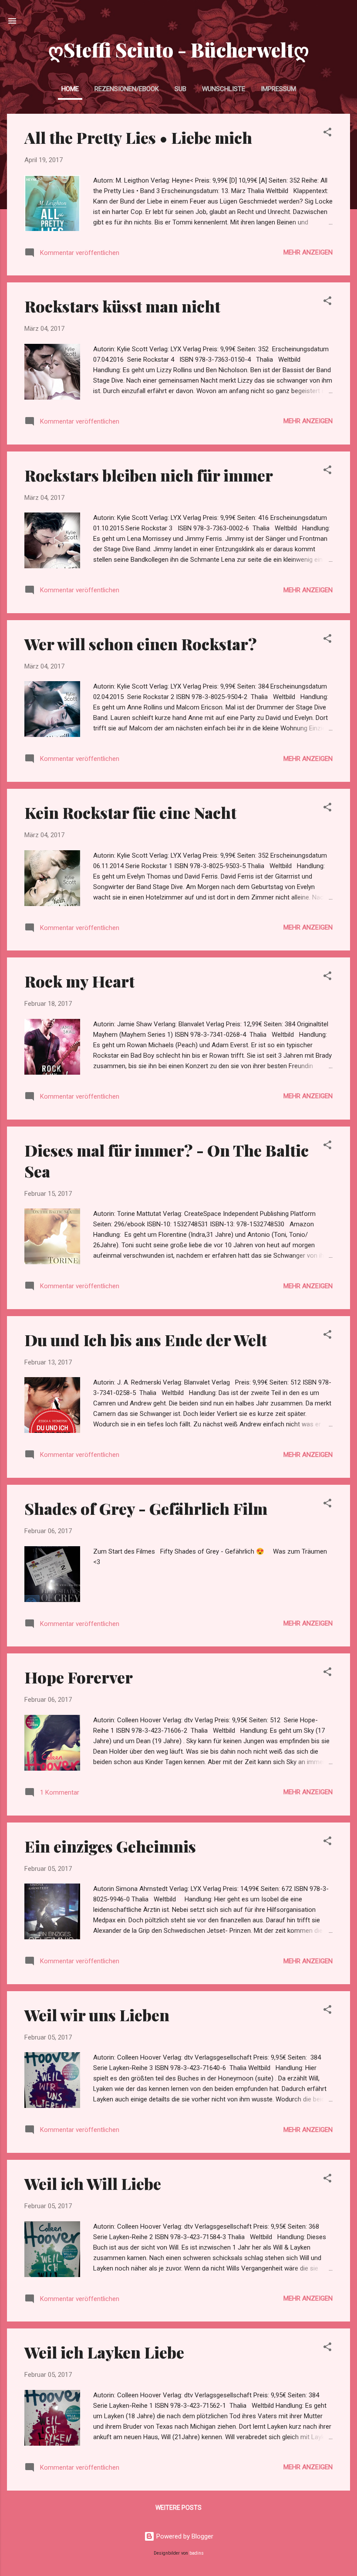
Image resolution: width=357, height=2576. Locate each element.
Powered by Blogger (184, 2536)
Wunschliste (224, 89)
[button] (327, 134)
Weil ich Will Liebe (93, 2183)
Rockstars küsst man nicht (122, 306)
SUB (180, 89)
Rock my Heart (79, 981)
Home (70, 89)
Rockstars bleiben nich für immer (149, 475)
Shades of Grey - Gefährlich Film (146, 1508)
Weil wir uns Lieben (97, 2015)
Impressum (278, 89)
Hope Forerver (79, 1677)
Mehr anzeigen (308, 252)
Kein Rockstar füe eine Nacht (130, 812)
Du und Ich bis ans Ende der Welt (146, 1340)
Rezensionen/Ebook (127, 89)
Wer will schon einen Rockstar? (141, 644)
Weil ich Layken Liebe (104, 2352)
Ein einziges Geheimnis (110, 1846)
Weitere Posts (178, 2508)
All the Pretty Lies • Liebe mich (138, 137)
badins (197, 2553)
